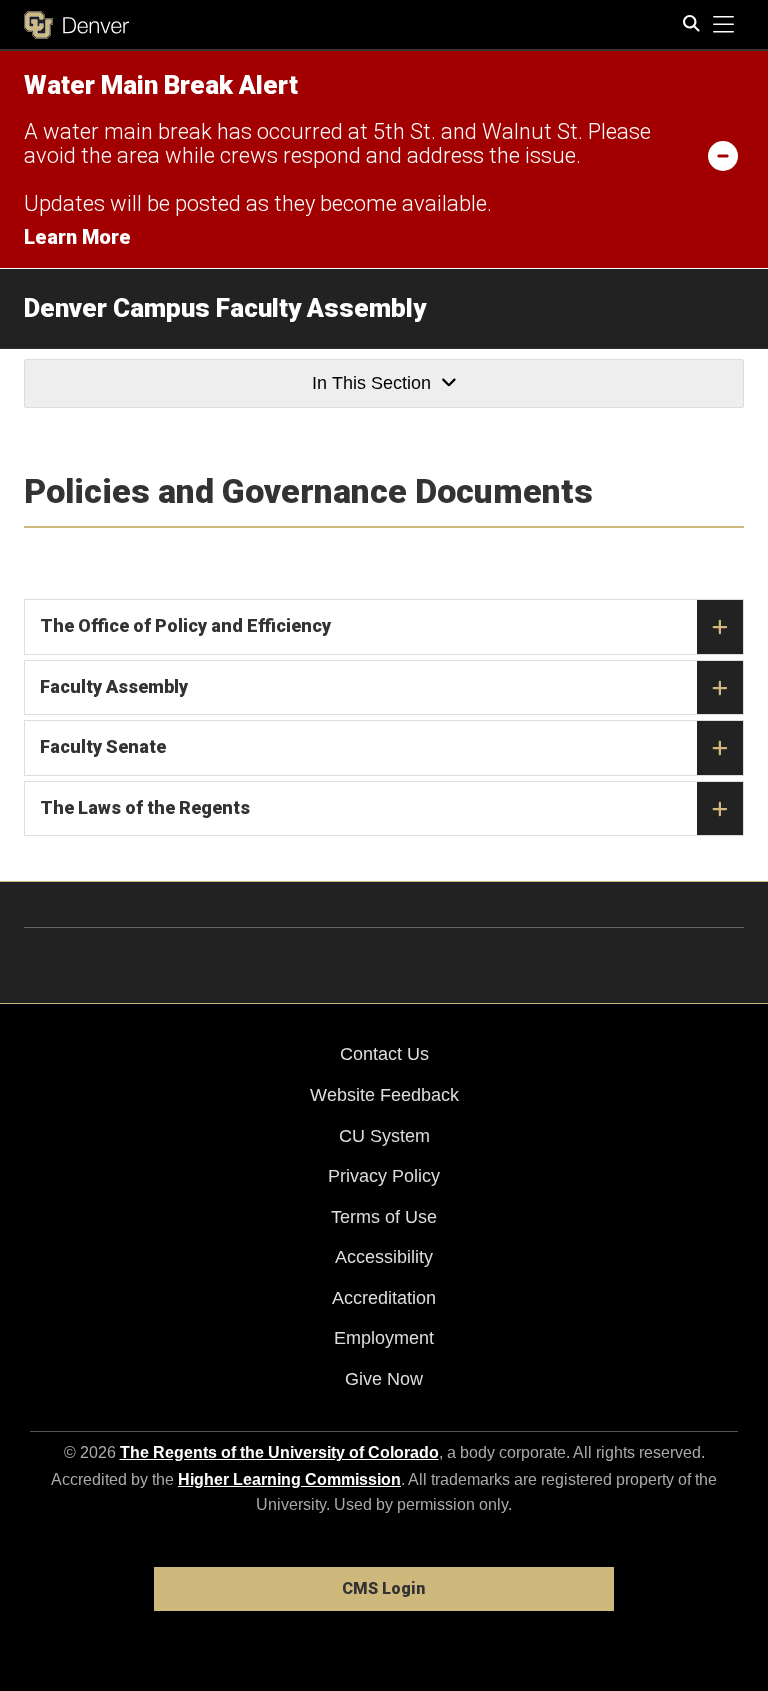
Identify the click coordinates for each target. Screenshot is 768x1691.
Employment (384, 1338)
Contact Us (384, 1054)
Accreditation (384, 1298)
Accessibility (384, 1257)
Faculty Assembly (114, 686)
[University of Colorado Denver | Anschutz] (76, 25)
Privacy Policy (384, 1176)
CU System (384, 1136)
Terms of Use (384, 1217)
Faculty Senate (103, 746)
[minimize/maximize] (723, 155)
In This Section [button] (371, 383)
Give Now (384, 1379)
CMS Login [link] (383, 1588)
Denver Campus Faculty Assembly (225, 308)
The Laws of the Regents (145, 807)
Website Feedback (384, 1095)
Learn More (77, 237)
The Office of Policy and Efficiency (185, 625)
